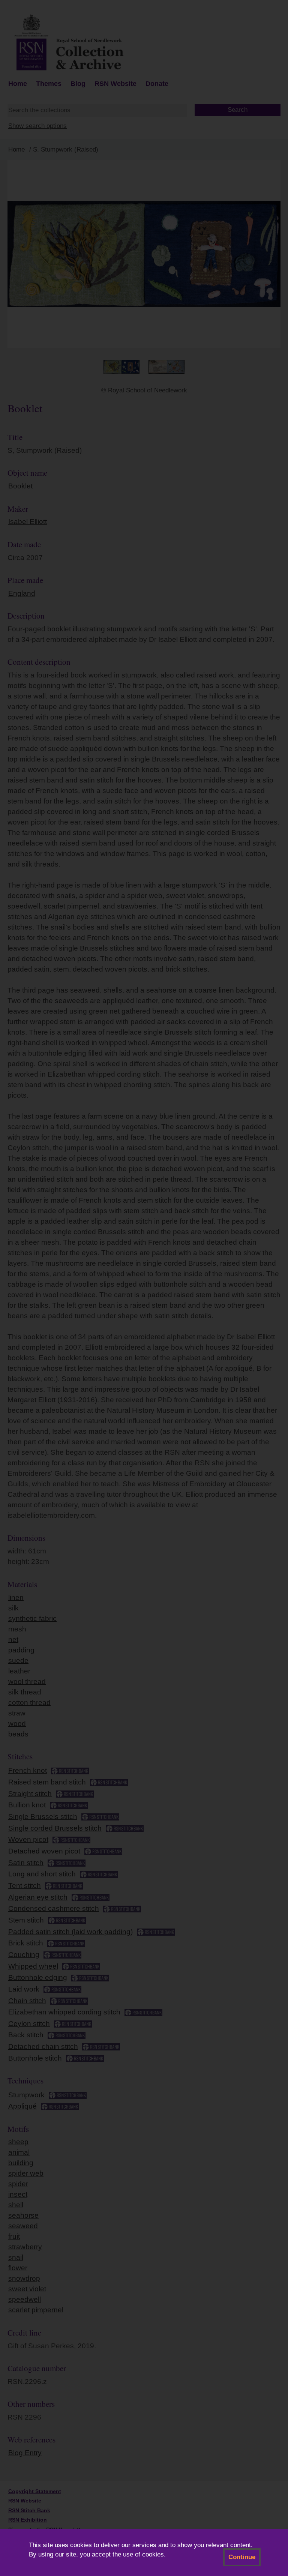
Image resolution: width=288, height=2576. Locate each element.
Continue (242, 2557)
